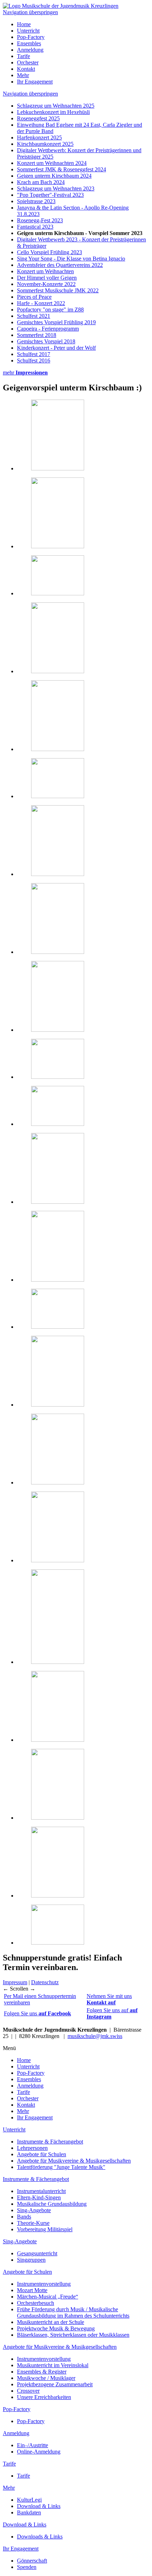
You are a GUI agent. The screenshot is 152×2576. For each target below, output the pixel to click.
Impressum (15, 1982)
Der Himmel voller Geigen (47, 278)
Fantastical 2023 (35, 227)
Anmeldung (30, 50)
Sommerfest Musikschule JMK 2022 (58, 290)
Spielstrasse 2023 (36, 201)
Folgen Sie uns (37, 2013)
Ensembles (29, 43)
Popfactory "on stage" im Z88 (50, 310)
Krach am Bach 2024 (41, 182)
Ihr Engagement (35, 82)
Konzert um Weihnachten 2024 (52, 163)
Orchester (28, 62)
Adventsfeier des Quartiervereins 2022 (60, 265)
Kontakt (26, 69)
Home (24, 24)
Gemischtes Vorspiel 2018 (46, 341)
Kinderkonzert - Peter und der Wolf (56, 348)
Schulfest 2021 (34, 316)
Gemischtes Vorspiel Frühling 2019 (56, 322)
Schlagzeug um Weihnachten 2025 (56, 106)
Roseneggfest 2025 (38, 118)
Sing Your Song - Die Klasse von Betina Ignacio (71, 259)
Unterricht (28, 31)
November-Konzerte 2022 (46, 284)
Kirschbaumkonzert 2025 (45, 144)
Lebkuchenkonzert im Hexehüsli (53, 112)
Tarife (24, 56)
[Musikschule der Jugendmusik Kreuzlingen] (61, 6)
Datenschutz (45, 1982)
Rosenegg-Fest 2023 (40, 220)
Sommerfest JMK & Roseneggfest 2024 (62, 169)
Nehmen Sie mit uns (109, 1999)
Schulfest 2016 (34, 360)
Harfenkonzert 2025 (39, 138)
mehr (25, 373)
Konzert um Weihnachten (45, 271)
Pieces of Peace (34, 297)
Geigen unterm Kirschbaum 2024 (54, 176)
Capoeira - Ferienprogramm (48, 329)
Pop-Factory (31, 37)
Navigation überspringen (30, 12)
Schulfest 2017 (34, 354)
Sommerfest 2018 (37, 335)
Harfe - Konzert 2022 (41, 303)
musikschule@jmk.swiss (95, 2036)
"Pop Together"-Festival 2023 (50, 195)
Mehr (23, 75)
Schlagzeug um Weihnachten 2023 (56, 188)
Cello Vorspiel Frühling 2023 (49, 252)
